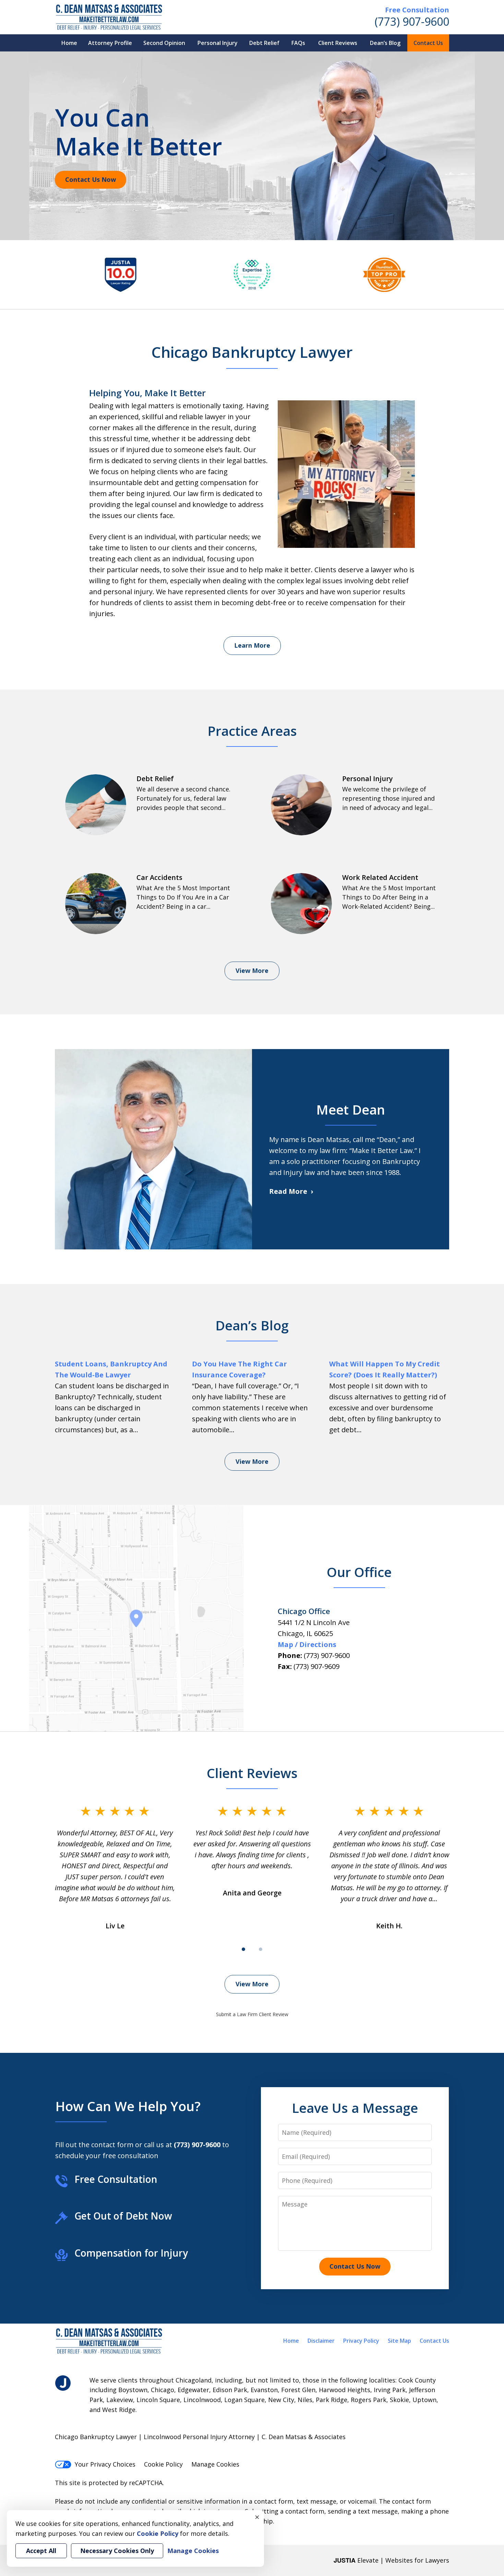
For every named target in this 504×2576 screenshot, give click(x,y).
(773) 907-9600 (412, 21)
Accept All (41, 2551)
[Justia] (63, 2383)
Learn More (252, 645)
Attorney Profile (110, 43)
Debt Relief (264, 43)
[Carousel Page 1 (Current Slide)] (243, 1949)
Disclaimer (321, 2341)
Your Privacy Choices (105, 2464)
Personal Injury (218, 43)
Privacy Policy (361, 2341)
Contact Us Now (91, 179)
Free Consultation (417, 10)
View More (252, 971)
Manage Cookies (215, 2464)
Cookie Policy (163, 2464)
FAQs (298, 43)
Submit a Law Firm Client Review (252, 2014)
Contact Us (428, 43)
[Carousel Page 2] (261, 1949)
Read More (288, 1191)
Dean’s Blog (385, 43)
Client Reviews (338, 43)
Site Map (399, 2341)
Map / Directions (307, 1644)
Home (69, 43)
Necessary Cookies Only (117, 2551)
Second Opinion (164, 43)
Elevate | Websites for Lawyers (391, 2560)
